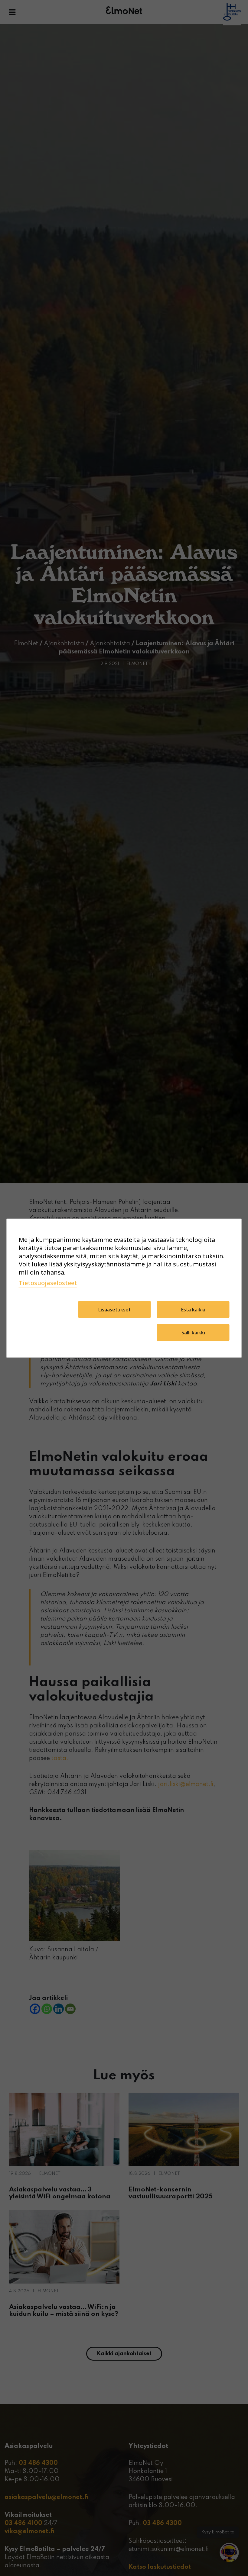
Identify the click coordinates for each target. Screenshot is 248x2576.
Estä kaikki (193, 1309)
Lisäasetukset (114, 1309)
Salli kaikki (193, 1332)
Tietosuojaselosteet (48, 1283)
